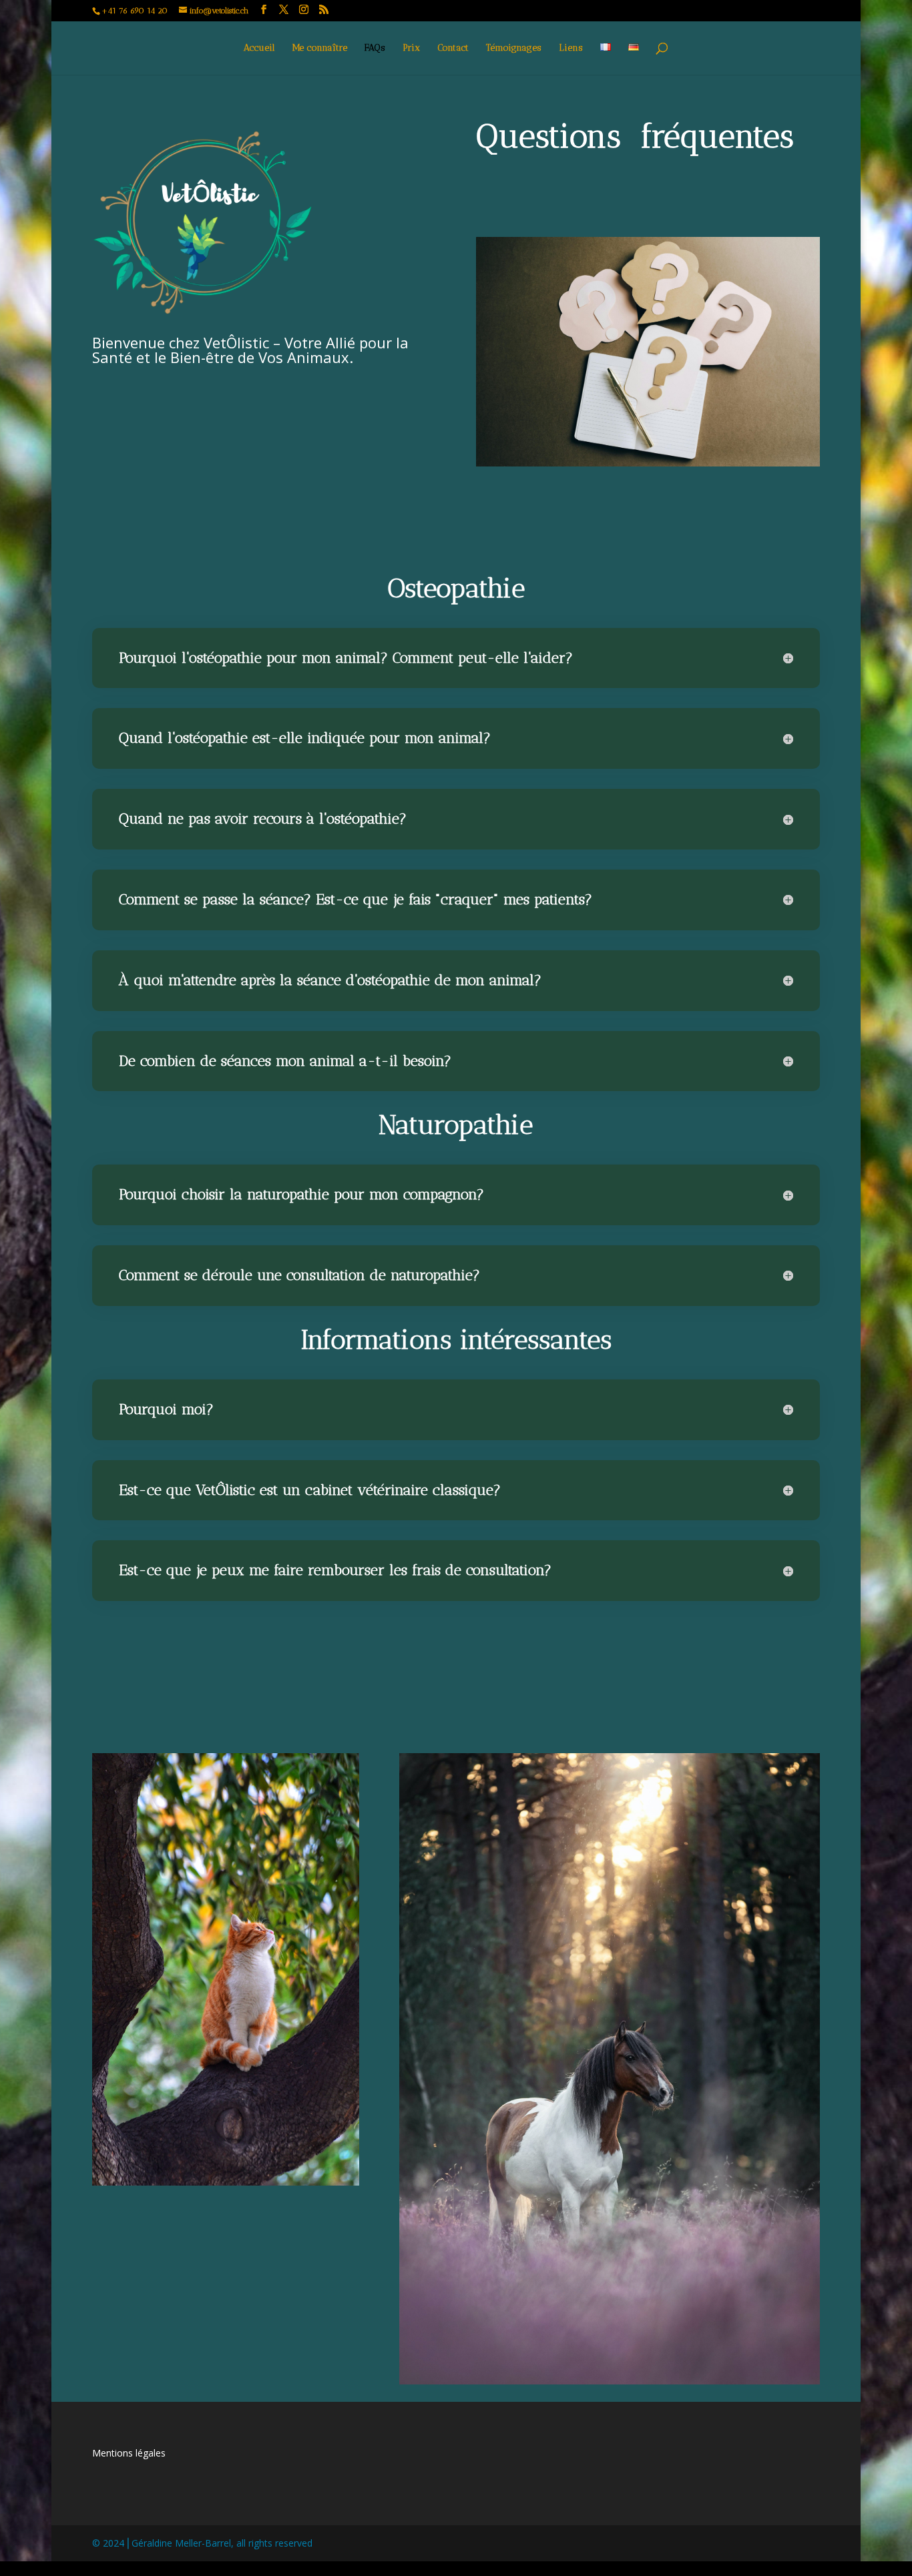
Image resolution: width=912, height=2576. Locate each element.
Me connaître (320, 48)
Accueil (259, 48)
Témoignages (514, 48)
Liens (571, 48)
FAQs (375, 48)
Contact (453, 48)
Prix (411, 48)
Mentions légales (129, 2453)
